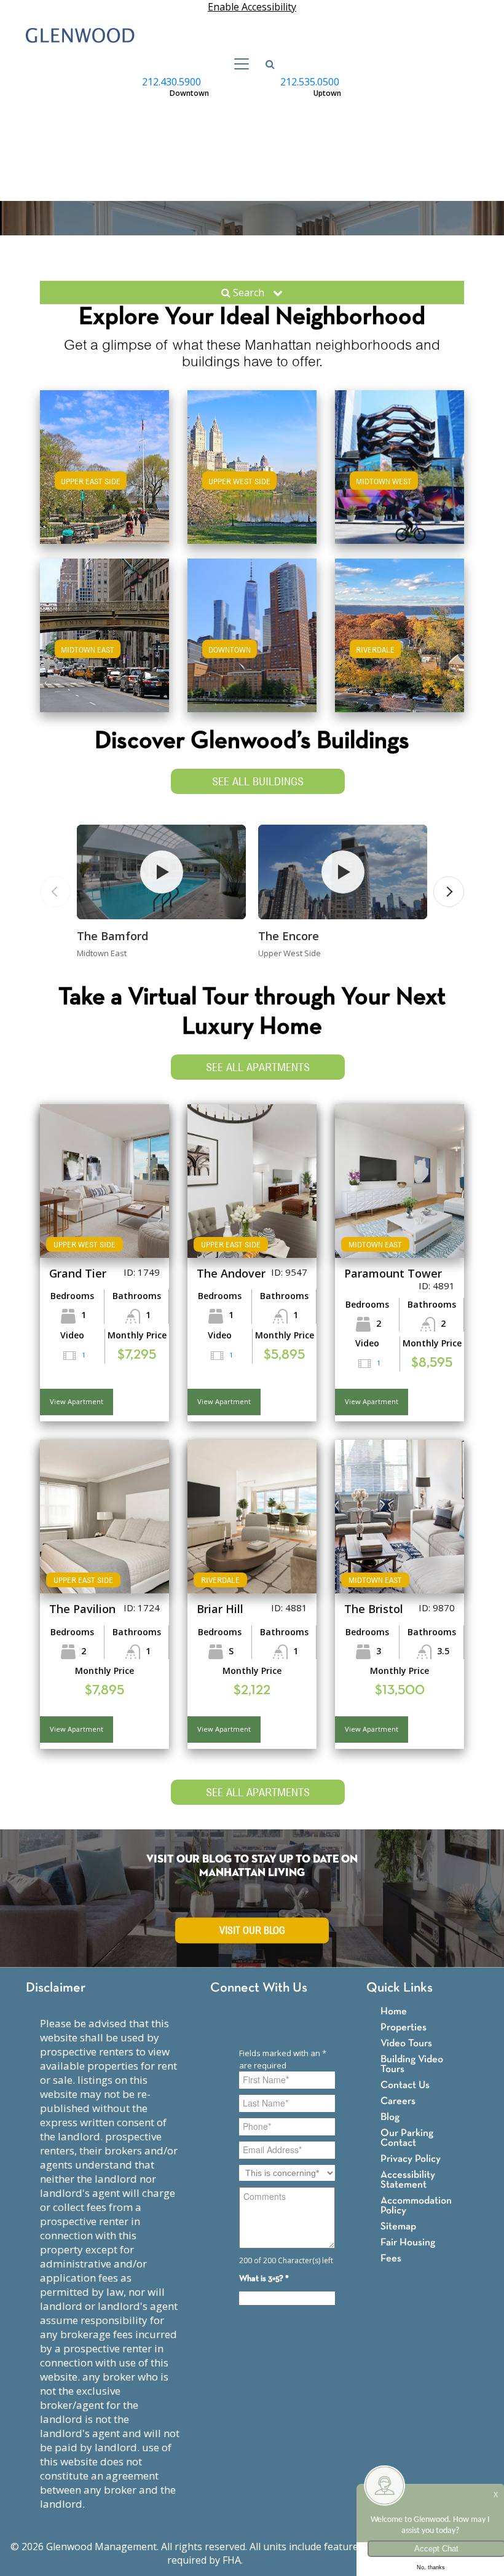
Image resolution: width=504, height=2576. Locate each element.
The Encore (289, 936)
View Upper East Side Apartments (104, 485)
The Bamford (112, 936)
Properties (404, 2028)
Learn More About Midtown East (105, 633)
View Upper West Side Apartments (252, 485)
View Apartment (77, 1401)
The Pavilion (82, 1609)
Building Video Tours (412, 2064)
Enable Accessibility (252, 7)
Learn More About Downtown (252, 633)
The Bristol (374, 1609)
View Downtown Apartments (252, 647)
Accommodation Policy (416, 2206)
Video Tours (406, 2044)
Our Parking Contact (407, 2138)
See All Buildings (258, 781)
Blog (390, 2117)
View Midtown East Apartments (105, 647)
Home (394, 2012)
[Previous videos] (55, 892)
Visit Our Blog (252, 1930)
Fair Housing (408, 2243)
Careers (398, 2101)
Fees (391, 2259)
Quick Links (400, 1988)
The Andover (231, 1273)
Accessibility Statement (408, 2180)
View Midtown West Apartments (400, 479)
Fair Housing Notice (291, 2560)
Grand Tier (78, 1273)
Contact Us (405, 2085)
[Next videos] (449, 892)
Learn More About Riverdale (400, 633)
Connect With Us (259, 1988)
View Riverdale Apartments (400, 647)
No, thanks (431, 2567)
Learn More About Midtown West (400, 465)
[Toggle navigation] (238, 64)
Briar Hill (220, 1609)
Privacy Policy (411, 2159)
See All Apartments (258, 1067)
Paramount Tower (393, 1273)
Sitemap (398, 2227)
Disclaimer (56, 1988)
